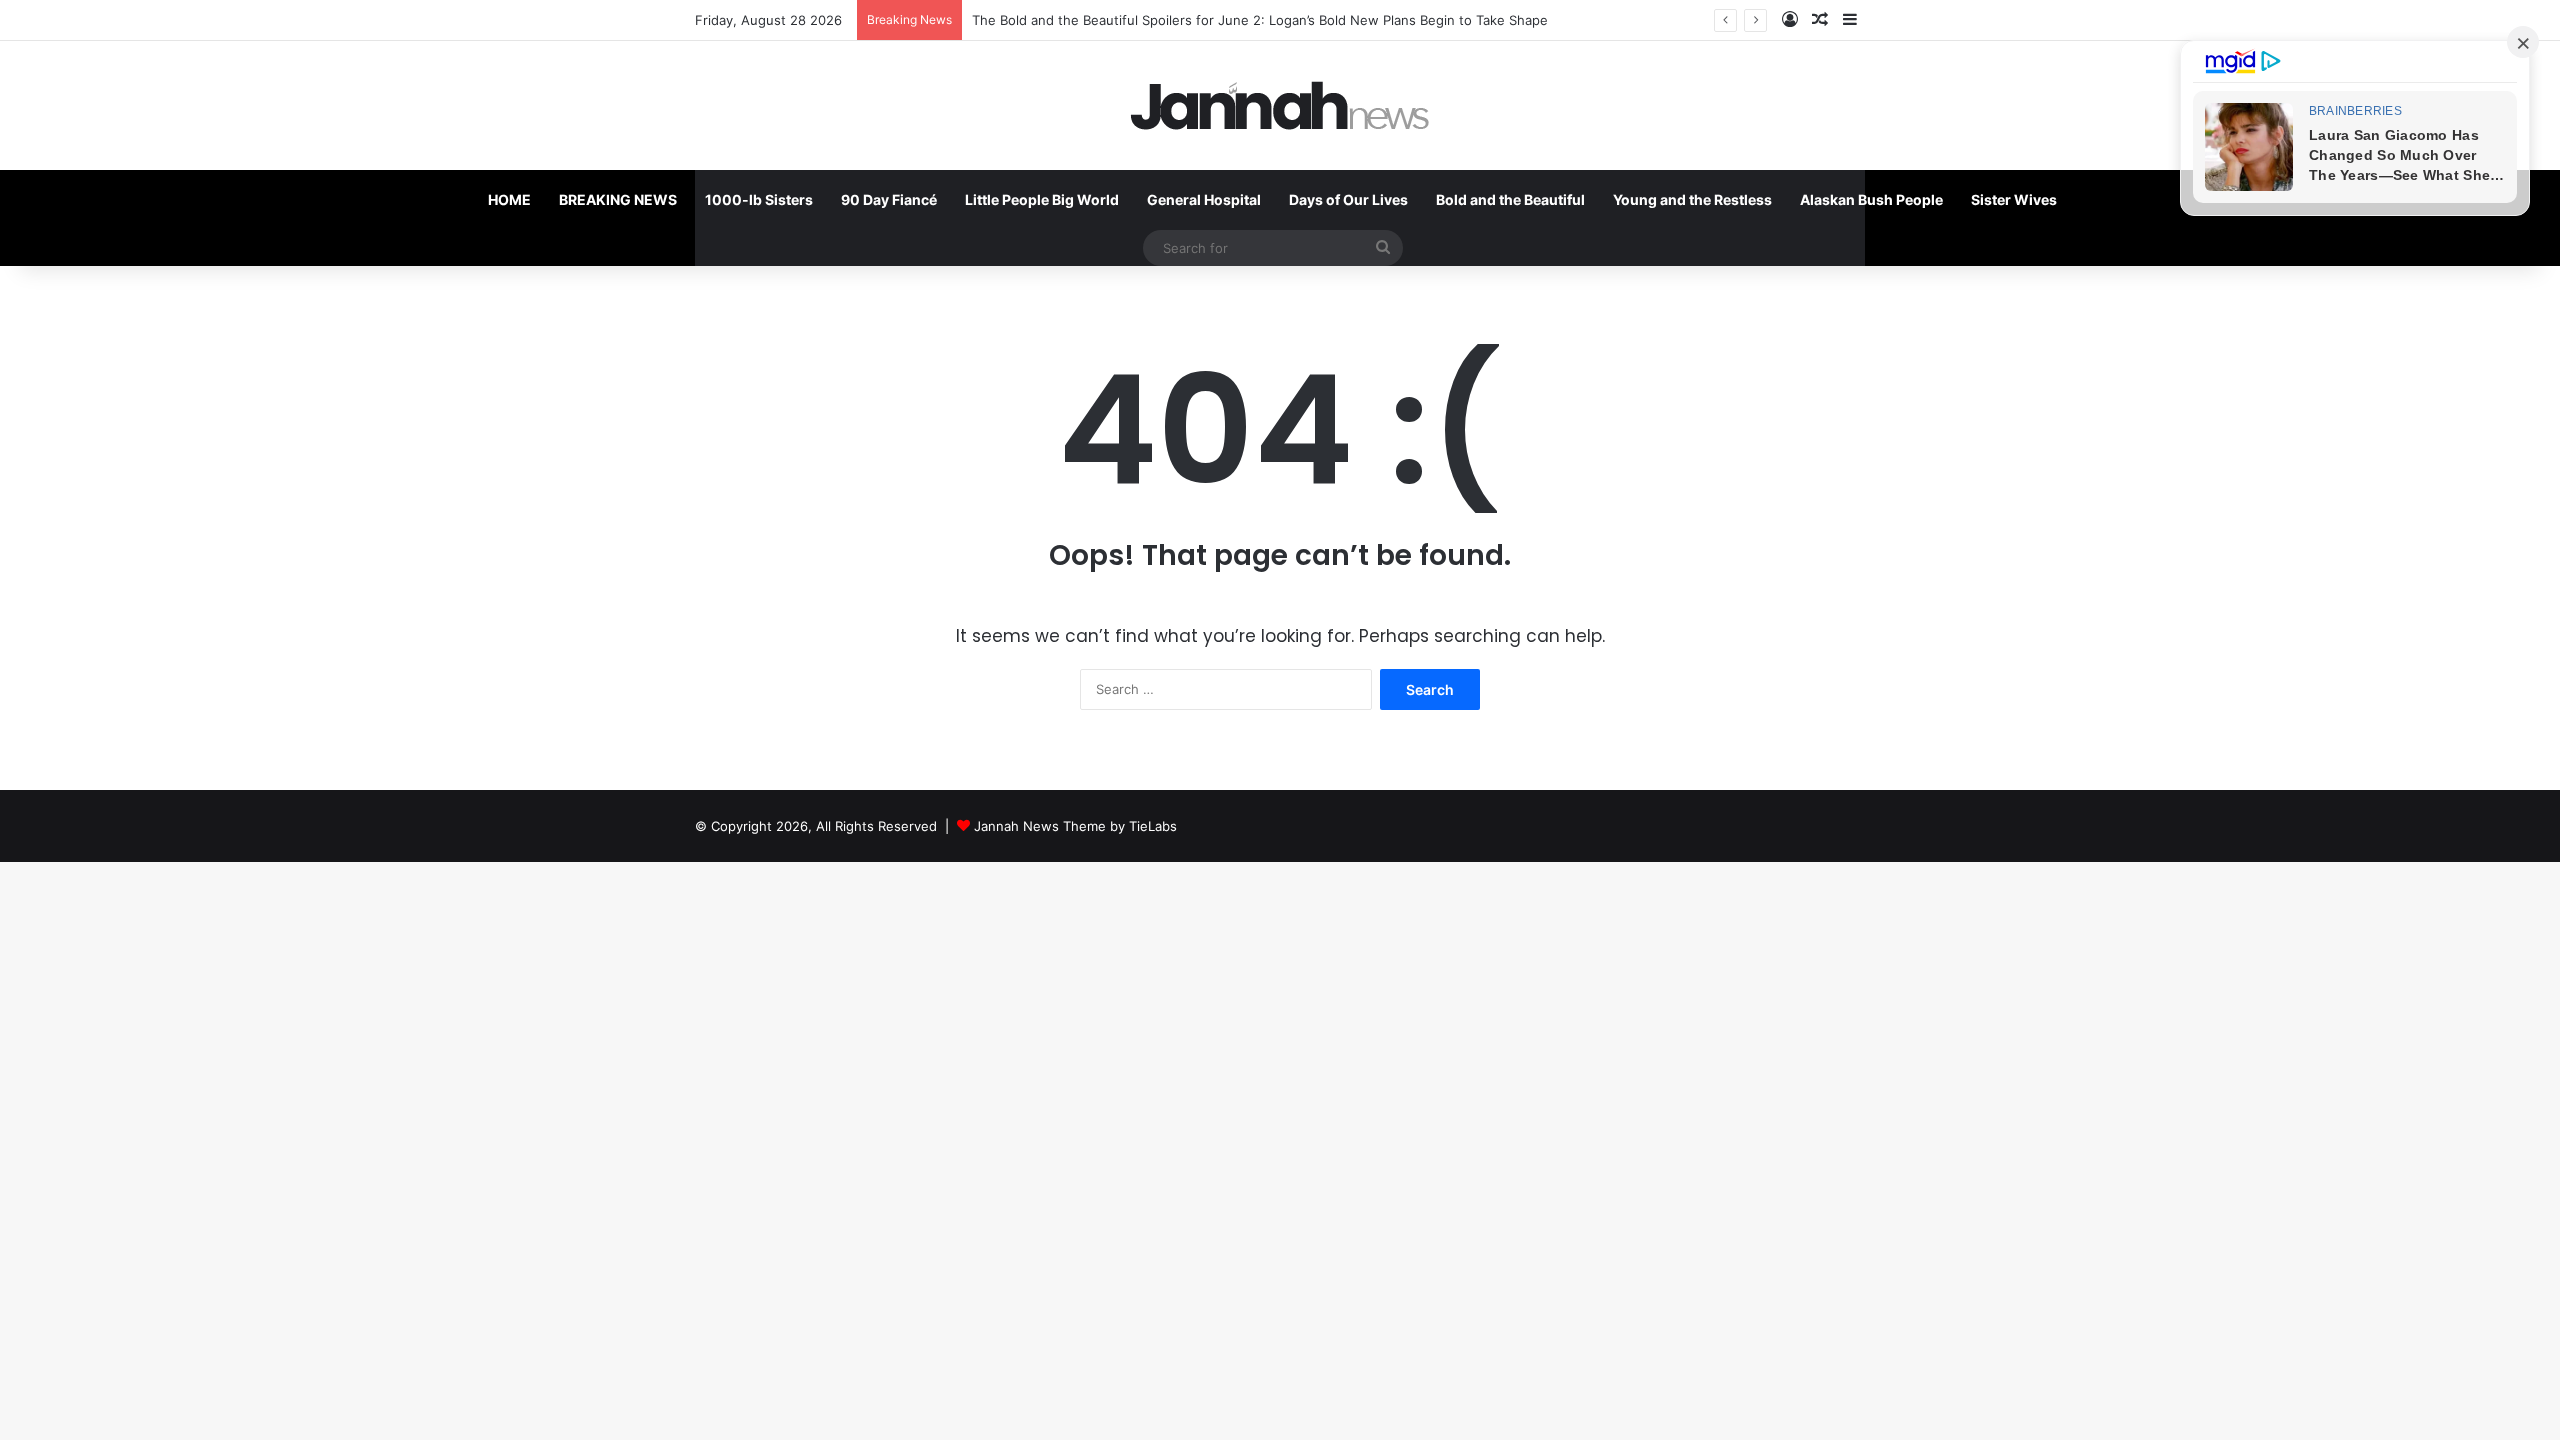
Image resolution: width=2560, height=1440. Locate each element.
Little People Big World (1042, 199)
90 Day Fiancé (889, 199)
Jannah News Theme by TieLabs (1075, 826)
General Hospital (1204, 199)
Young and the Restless (1692, 199)
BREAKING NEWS (618, 199)
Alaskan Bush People (1871, 199)
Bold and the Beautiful (1510, 199)
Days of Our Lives (1348, 199)
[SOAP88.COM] (1280, 105)
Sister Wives (2014, 199)
